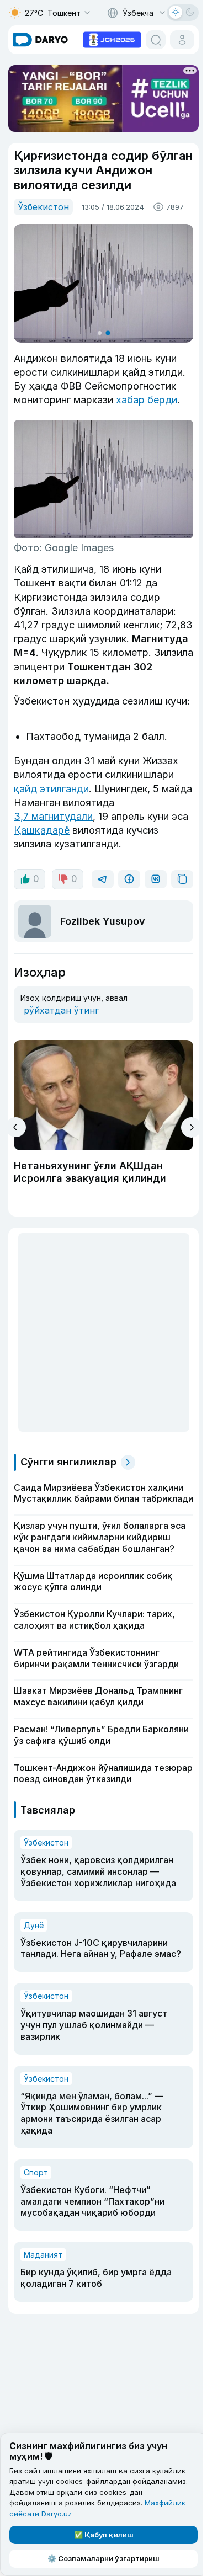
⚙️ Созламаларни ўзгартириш (104, 2558)
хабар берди (147, 400)
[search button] (156, 40)
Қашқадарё (42, 830)
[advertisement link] (112, 39)
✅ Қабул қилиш (104, 2535)
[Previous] (16, 1127)
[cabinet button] (182, 40)
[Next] (191, 1127)
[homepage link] (40, 40)
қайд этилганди (51, 789)
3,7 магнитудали (53, 816)
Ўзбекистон (43, 207)
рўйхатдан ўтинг (61, 1010)
